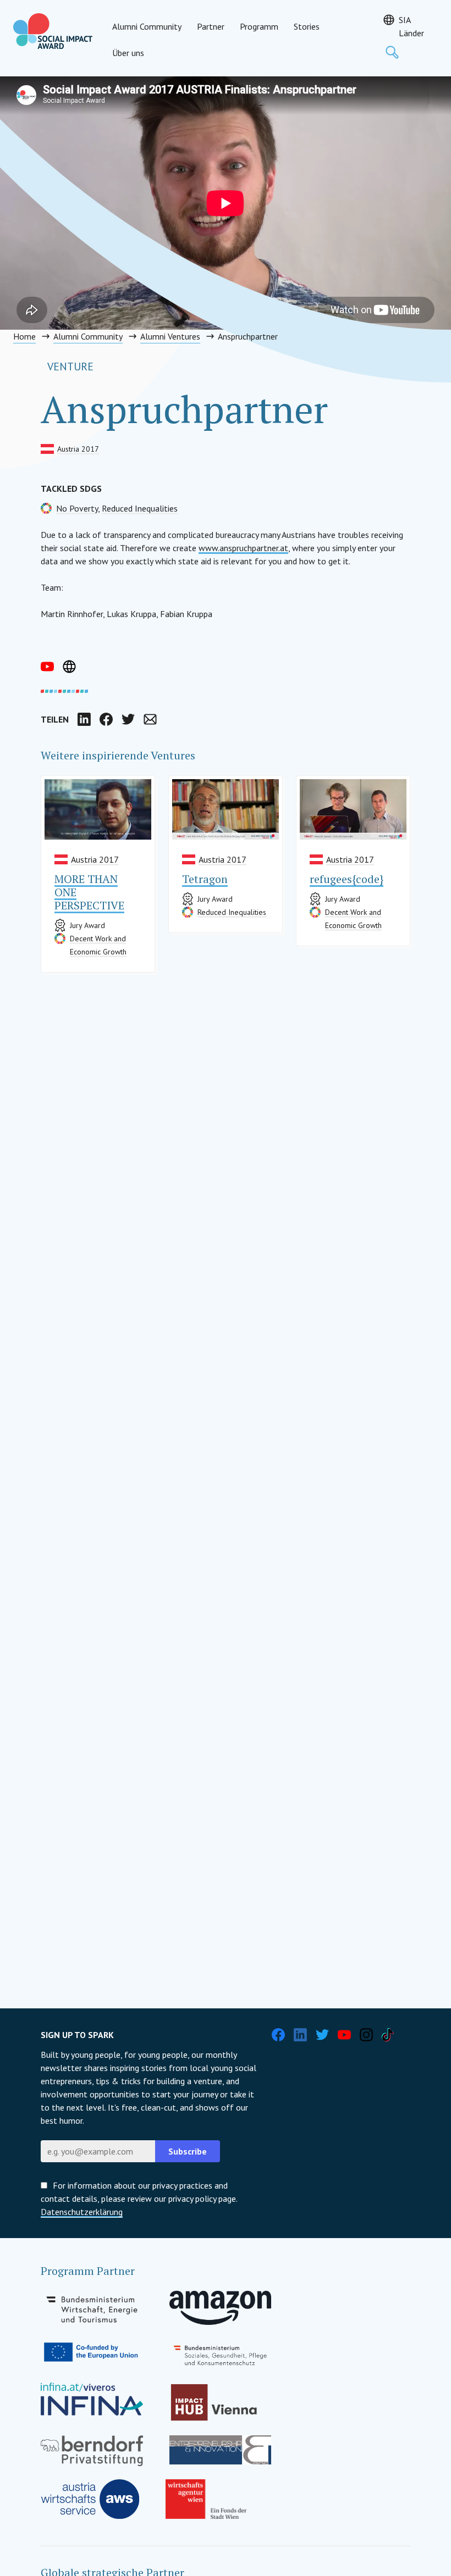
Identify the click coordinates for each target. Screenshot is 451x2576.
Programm (259, 26)
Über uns (128, 53)
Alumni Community (147, 26)
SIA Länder (411, 26)
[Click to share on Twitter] (128, 719)
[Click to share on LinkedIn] (84, 719)
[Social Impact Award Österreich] (53, 31)
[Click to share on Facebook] (106, 719)
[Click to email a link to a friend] (150, 719)
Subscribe (188, 2151)
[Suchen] (392, 52)
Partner (211, 26)
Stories (307, 26)
